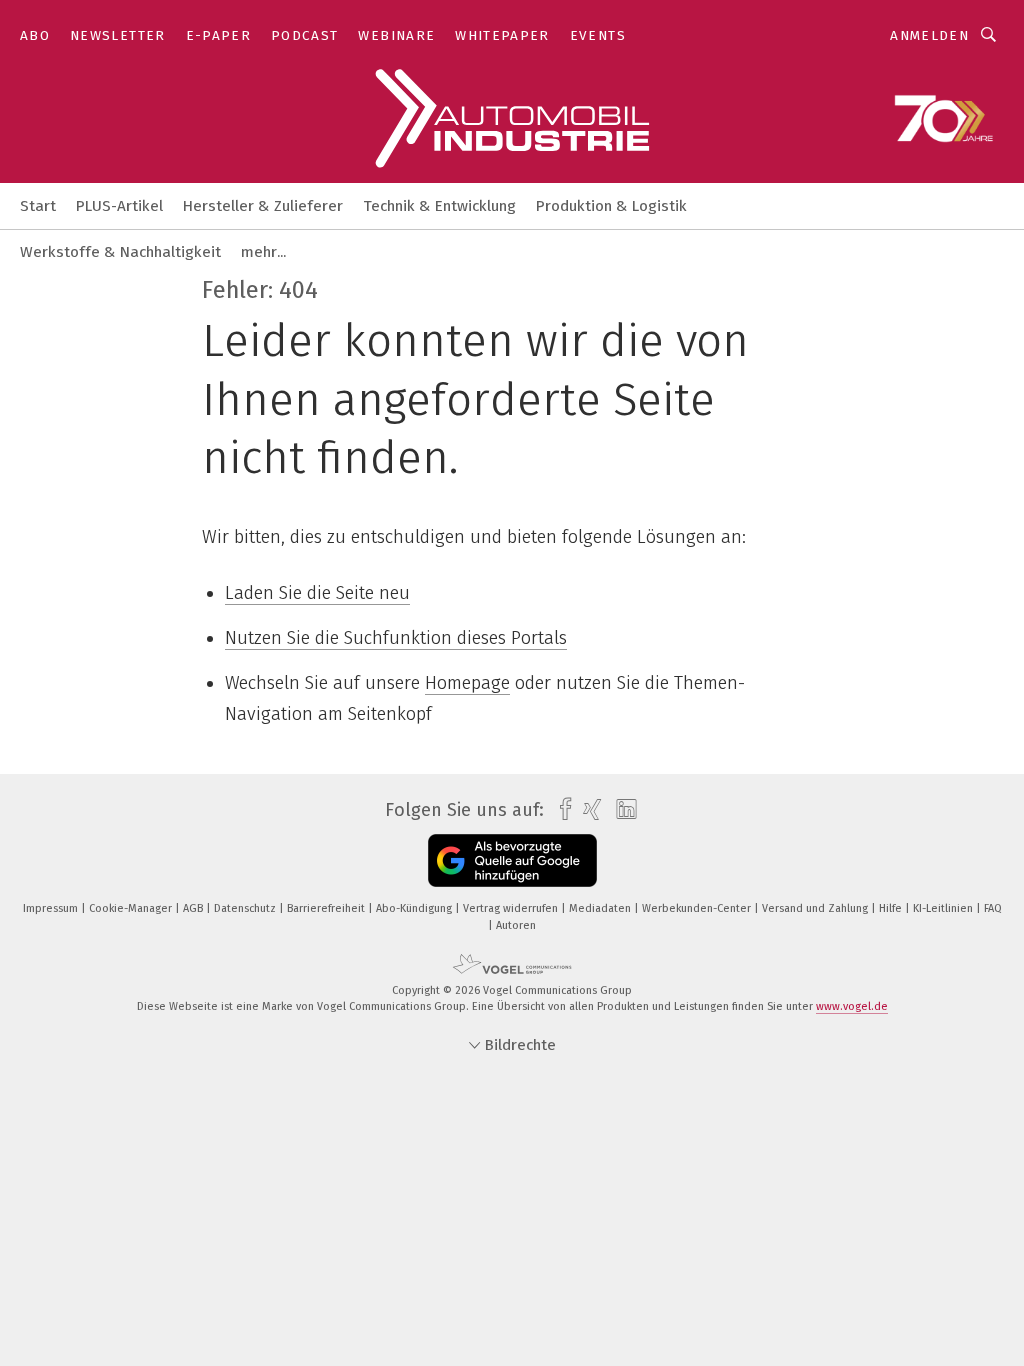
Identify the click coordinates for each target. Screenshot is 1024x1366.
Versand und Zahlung (816, 908)
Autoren (516, 925)
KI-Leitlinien (944, 908)
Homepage (467, 683)
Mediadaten (601, 908)
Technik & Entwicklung (439, 206)
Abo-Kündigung (415, 908)
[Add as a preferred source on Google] (512, 860)
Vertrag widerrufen (512, 908)
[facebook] (560, 809)
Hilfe (892, 908)
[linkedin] (621, 810)
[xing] (587, 809)
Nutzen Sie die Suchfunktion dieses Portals (396, 638)
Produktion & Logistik (611, 206)
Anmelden (929, 35)
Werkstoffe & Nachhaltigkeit (120, 252)
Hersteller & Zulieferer (263, 206)
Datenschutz (246, 908)
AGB (194, 908)
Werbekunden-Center (698, 908)
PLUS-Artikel (119, 206)
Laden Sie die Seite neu (317, 593)
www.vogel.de (852, 1006)
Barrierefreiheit (327, 908)
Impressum (52, 908)
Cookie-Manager (132, 908)
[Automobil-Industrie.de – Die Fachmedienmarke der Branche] (38, 204)
